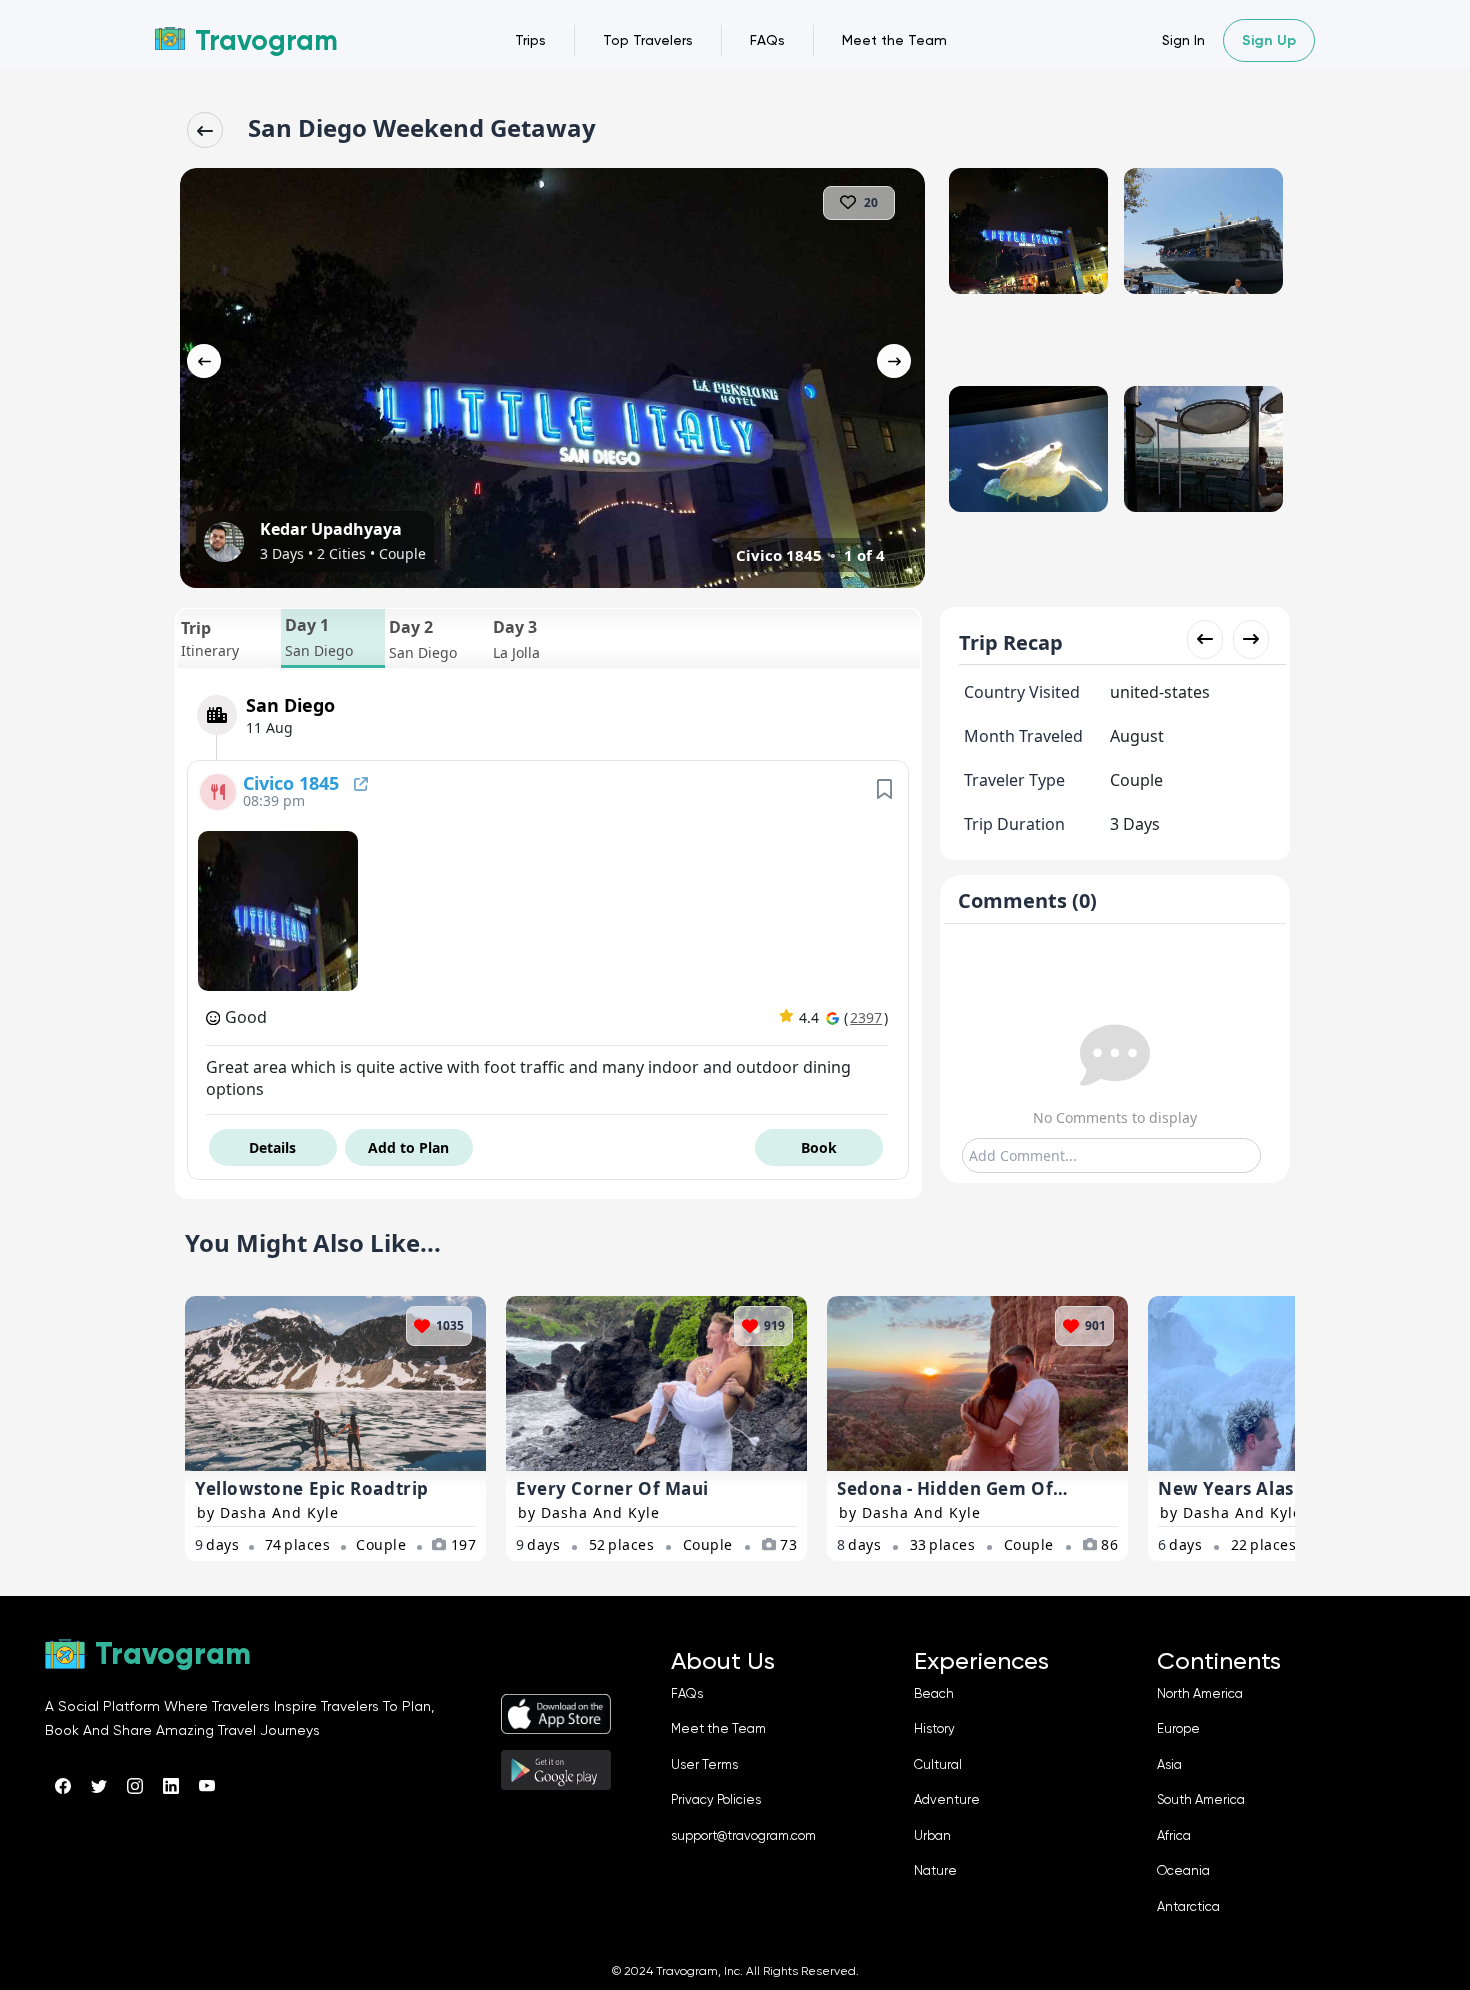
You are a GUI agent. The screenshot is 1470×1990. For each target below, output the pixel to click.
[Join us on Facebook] (63, 1786)
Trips (530, 40)
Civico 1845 (293, 783)
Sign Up (1269, 40)
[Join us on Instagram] (135, 1786)
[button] (229, 638)
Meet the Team (894, 40)
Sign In (1183, 40)
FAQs (767, 40)
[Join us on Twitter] (99, 1786)
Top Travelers (648, 40)
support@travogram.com (743, 1835)
